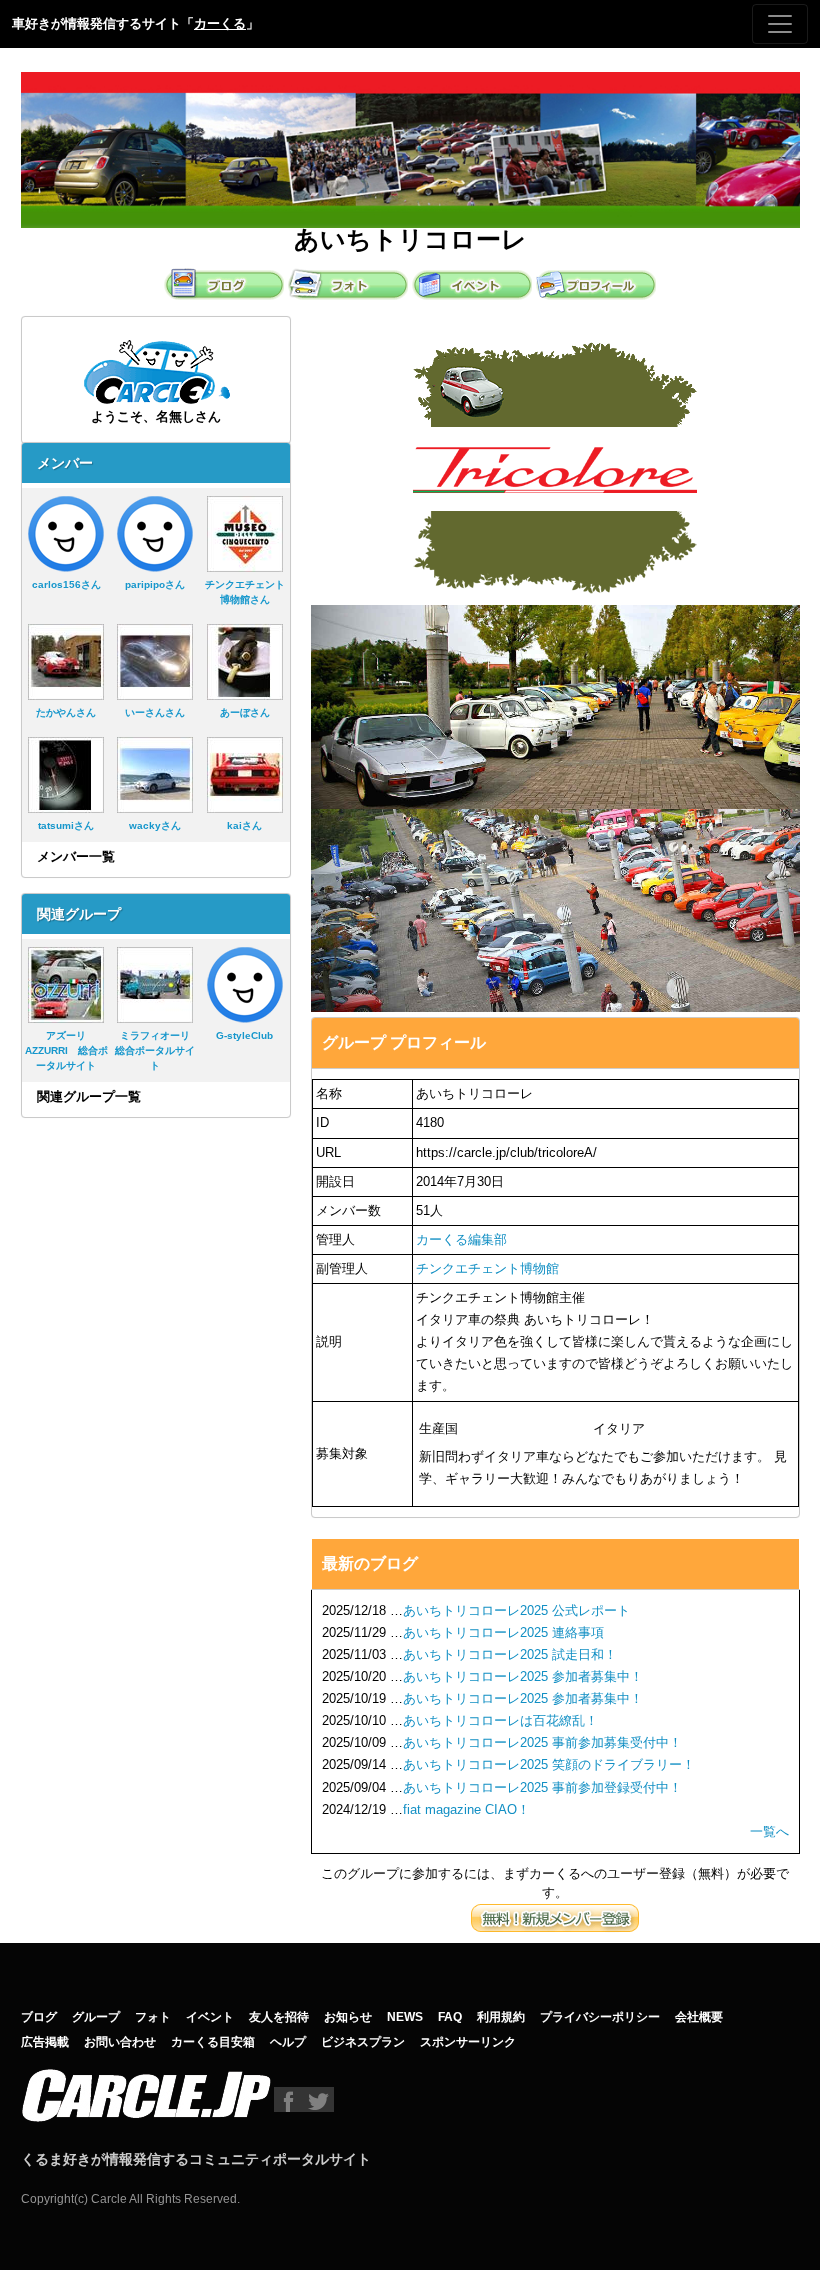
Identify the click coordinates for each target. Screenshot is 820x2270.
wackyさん (155, 825)
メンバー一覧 (76, 856)
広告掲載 (45, 2042)
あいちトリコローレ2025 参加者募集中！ (523, 1676)
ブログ (39, 2017)
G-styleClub (244, 1035)
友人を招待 (279, 2017)
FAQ (450, 2017)
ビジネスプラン (363, 2042)
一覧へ (769, 1831)
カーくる (220, 23)
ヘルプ (288, 2042)
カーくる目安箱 (213, 2042)
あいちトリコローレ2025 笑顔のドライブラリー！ (549, 1764)
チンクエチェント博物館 (487, 1268)
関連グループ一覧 (89, 1096)
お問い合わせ (120, 2042)
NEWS (405, 2017)
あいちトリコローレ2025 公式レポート (516, 1610)
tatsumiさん (66, 825)
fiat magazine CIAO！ (466, 1809)
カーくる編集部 (461, 1239)
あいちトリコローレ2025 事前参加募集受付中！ (542, 1742)
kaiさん (244, 825)
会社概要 (699, 2017)
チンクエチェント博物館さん (245, 592)
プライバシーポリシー (600, 2017)
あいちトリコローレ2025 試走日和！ (510, 1654)
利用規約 (501, 2017)
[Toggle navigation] (780, 24)
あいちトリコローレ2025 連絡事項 (503, 1632)
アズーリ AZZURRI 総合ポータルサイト (66, 1050)
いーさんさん (155, 712)
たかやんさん (66, 712)
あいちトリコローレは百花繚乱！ (500, 1720)
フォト (153, 2017)
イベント (210, 2017)
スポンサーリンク (468, 2042)
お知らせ (348, 2017)
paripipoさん (155, 584)
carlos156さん (66, 584)
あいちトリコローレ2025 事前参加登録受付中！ (542, 1787)
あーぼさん (245, 712)
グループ (96, 2017)
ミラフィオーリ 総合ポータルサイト (157, 1050)
